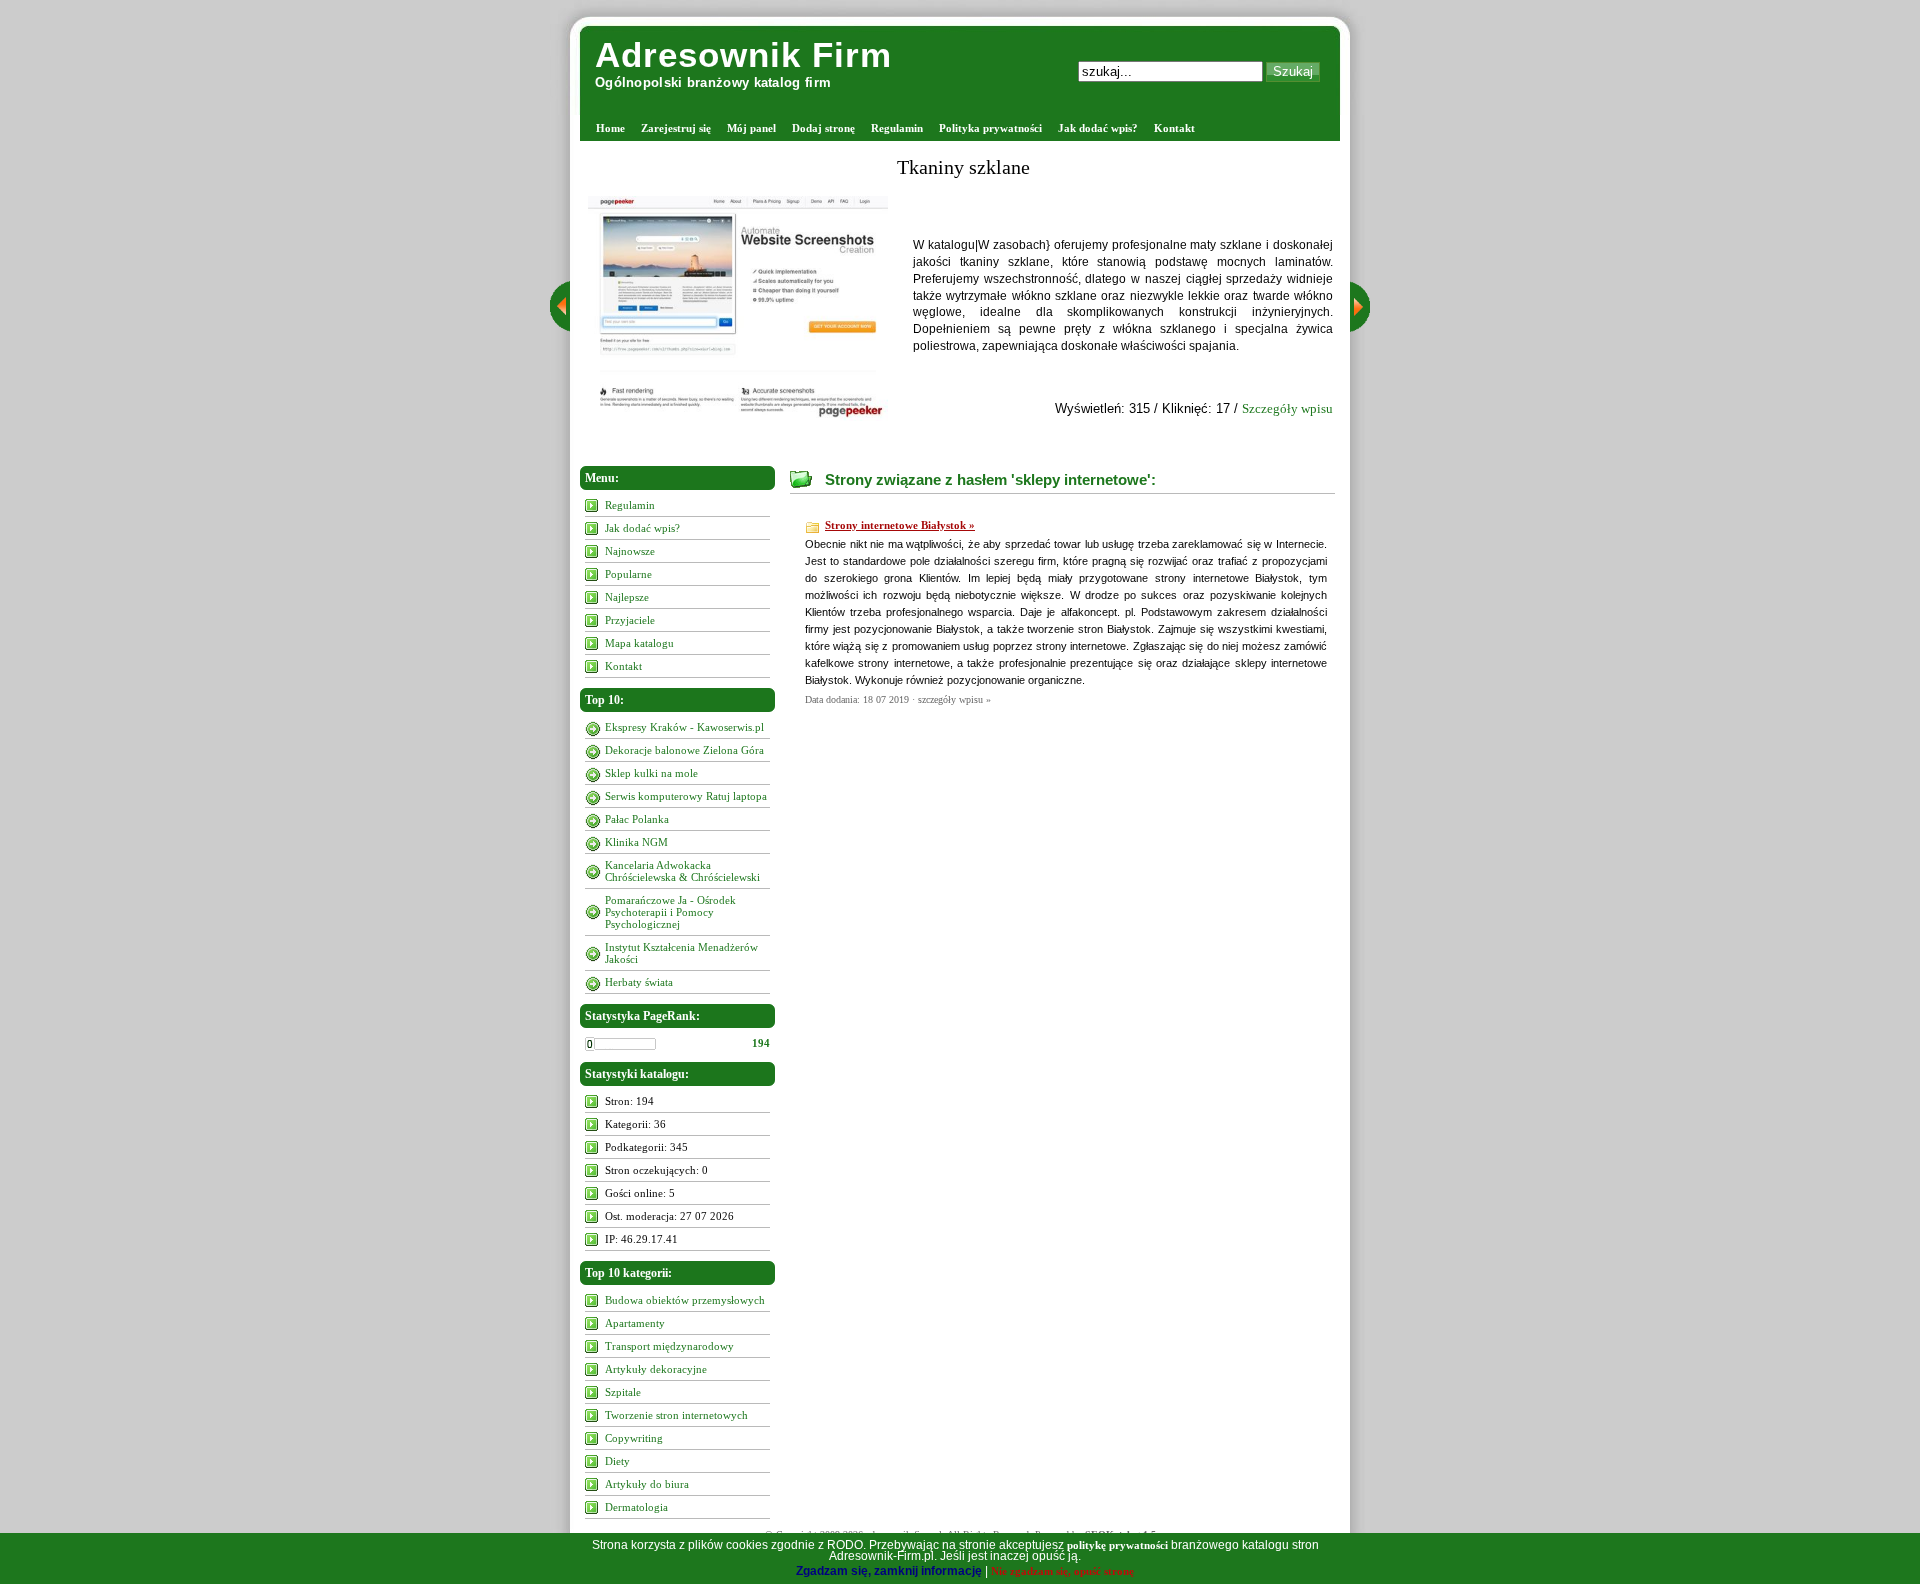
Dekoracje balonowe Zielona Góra (684, 750)
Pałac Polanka (637, 819)
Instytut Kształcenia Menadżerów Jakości (681, 953)
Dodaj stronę (823, 128)
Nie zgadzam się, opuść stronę (1062, 1571)
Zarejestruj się (676, 128)
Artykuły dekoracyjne (656, 1369)
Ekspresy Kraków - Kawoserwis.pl (684, 727)
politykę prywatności (1117, 1545)
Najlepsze (627, 597)
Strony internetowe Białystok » (900, 525)
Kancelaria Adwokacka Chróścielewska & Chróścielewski (682, 871)
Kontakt (1174, 128)
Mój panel (751, 128)
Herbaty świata (639, 982)
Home (610, 128)
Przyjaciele (630, 620)
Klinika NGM (636, 842)
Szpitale (623, 1392)
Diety (617, 1461)
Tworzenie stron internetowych (676, 1415)
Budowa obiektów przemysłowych (685, 1300)
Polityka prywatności (990, 128)
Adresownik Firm (743, 54)
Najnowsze (630, 551)
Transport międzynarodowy (669, 1346)
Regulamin (897, 128)
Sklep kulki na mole (651, 773)
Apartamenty (635, 1323)
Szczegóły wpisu (1287, 408)
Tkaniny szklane (963, 167)
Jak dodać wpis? (1098, 128)
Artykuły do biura (647, 1484)
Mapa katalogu (639, 643)
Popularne (628, 574)
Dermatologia (636, 1507)
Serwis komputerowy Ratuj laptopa (686, 796)
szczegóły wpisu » (954, 699)
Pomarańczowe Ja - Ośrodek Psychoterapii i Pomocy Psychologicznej (670, 912)
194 (761, 1043)
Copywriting (634, 1438)
